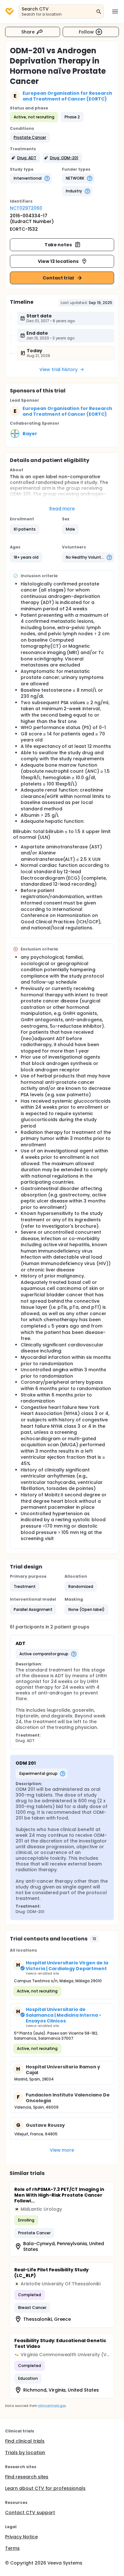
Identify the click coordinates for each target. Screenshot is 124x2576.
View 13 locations (58, 261)
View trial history (59, 369)
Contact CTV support (30, 2513)
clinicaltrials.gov (52, 2406)
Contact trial (58, 278)
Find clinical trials (25, 2441)
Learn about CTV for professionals (45, 2488)
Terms (12, 2548)
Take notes (58, 245)
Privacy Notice (21, 2537)
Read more (62, 509)
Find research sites (27, 2477)
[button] (30, 138)
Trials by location (25, 2453)
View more (62, 2150)
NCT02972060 (26, 208)
